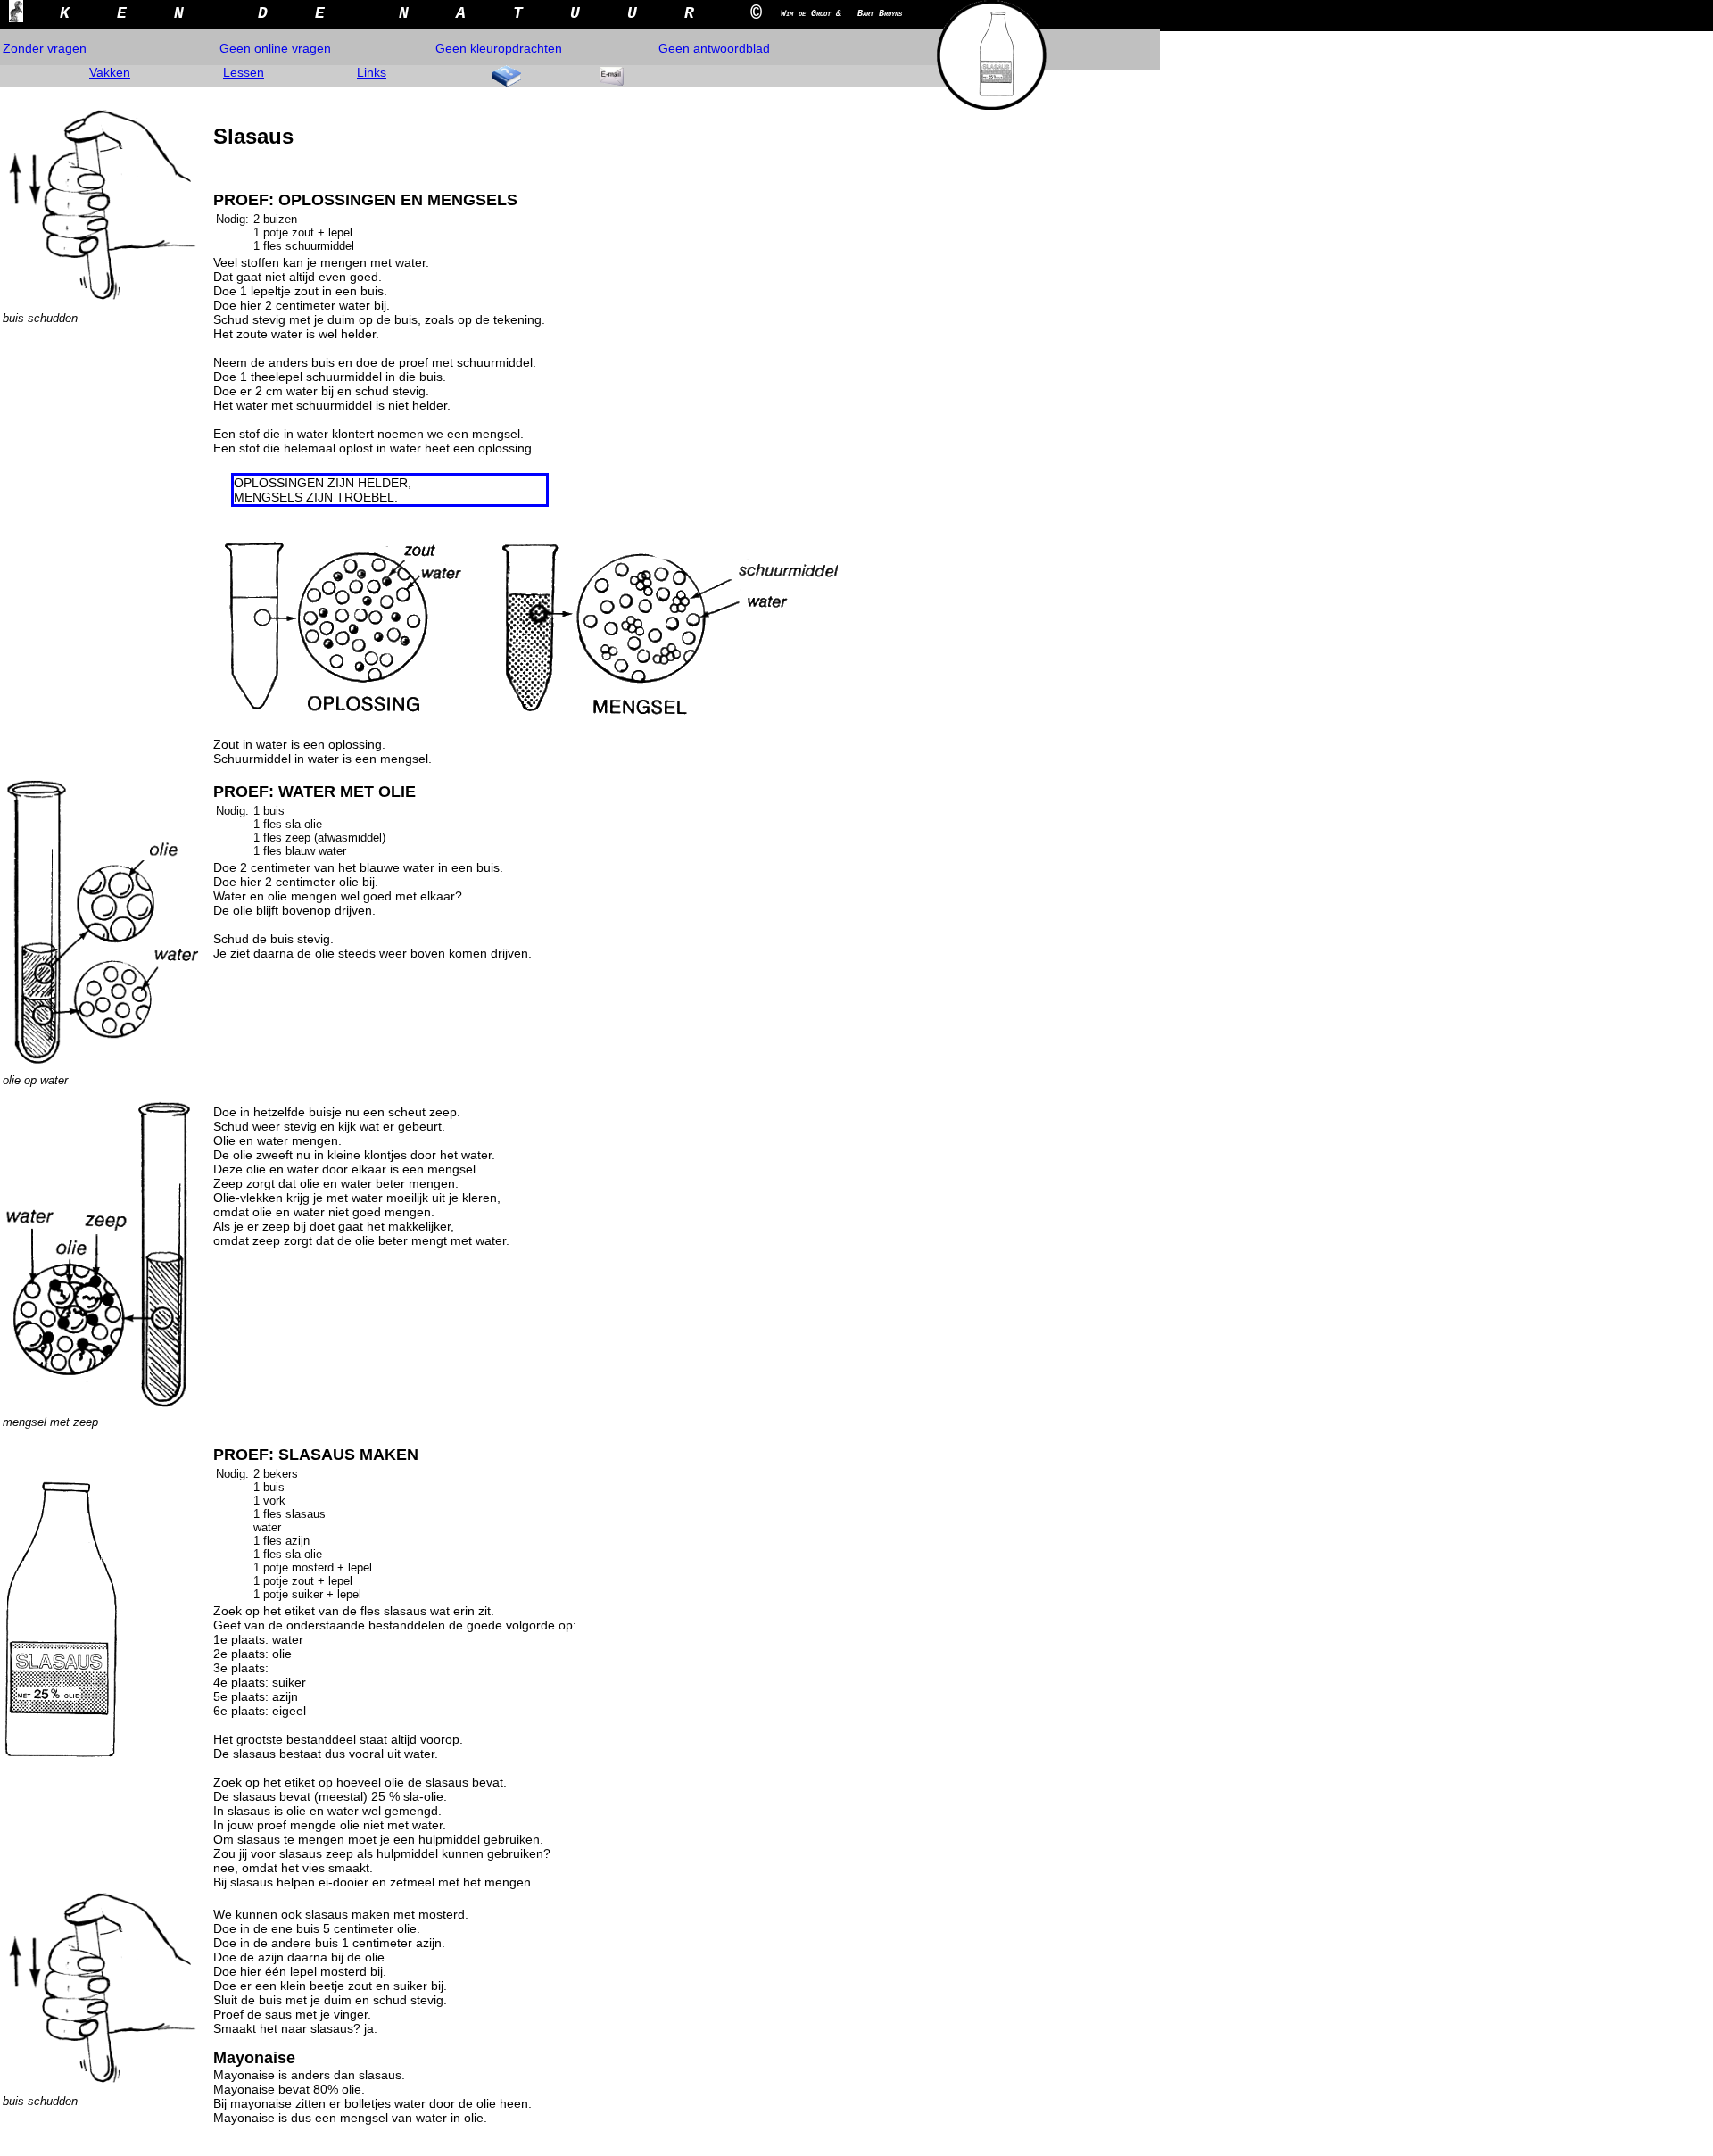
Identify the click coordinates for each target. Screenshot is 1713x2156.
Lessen (244, 72)
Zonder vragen (45, 48)
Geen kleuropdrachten (499, 48)
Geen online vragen (275, 48)
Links (372, 72)
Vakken (110, 72)
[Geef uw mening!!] (611, 76)
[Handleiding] (507, 76)
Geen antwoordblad (714, 48)
